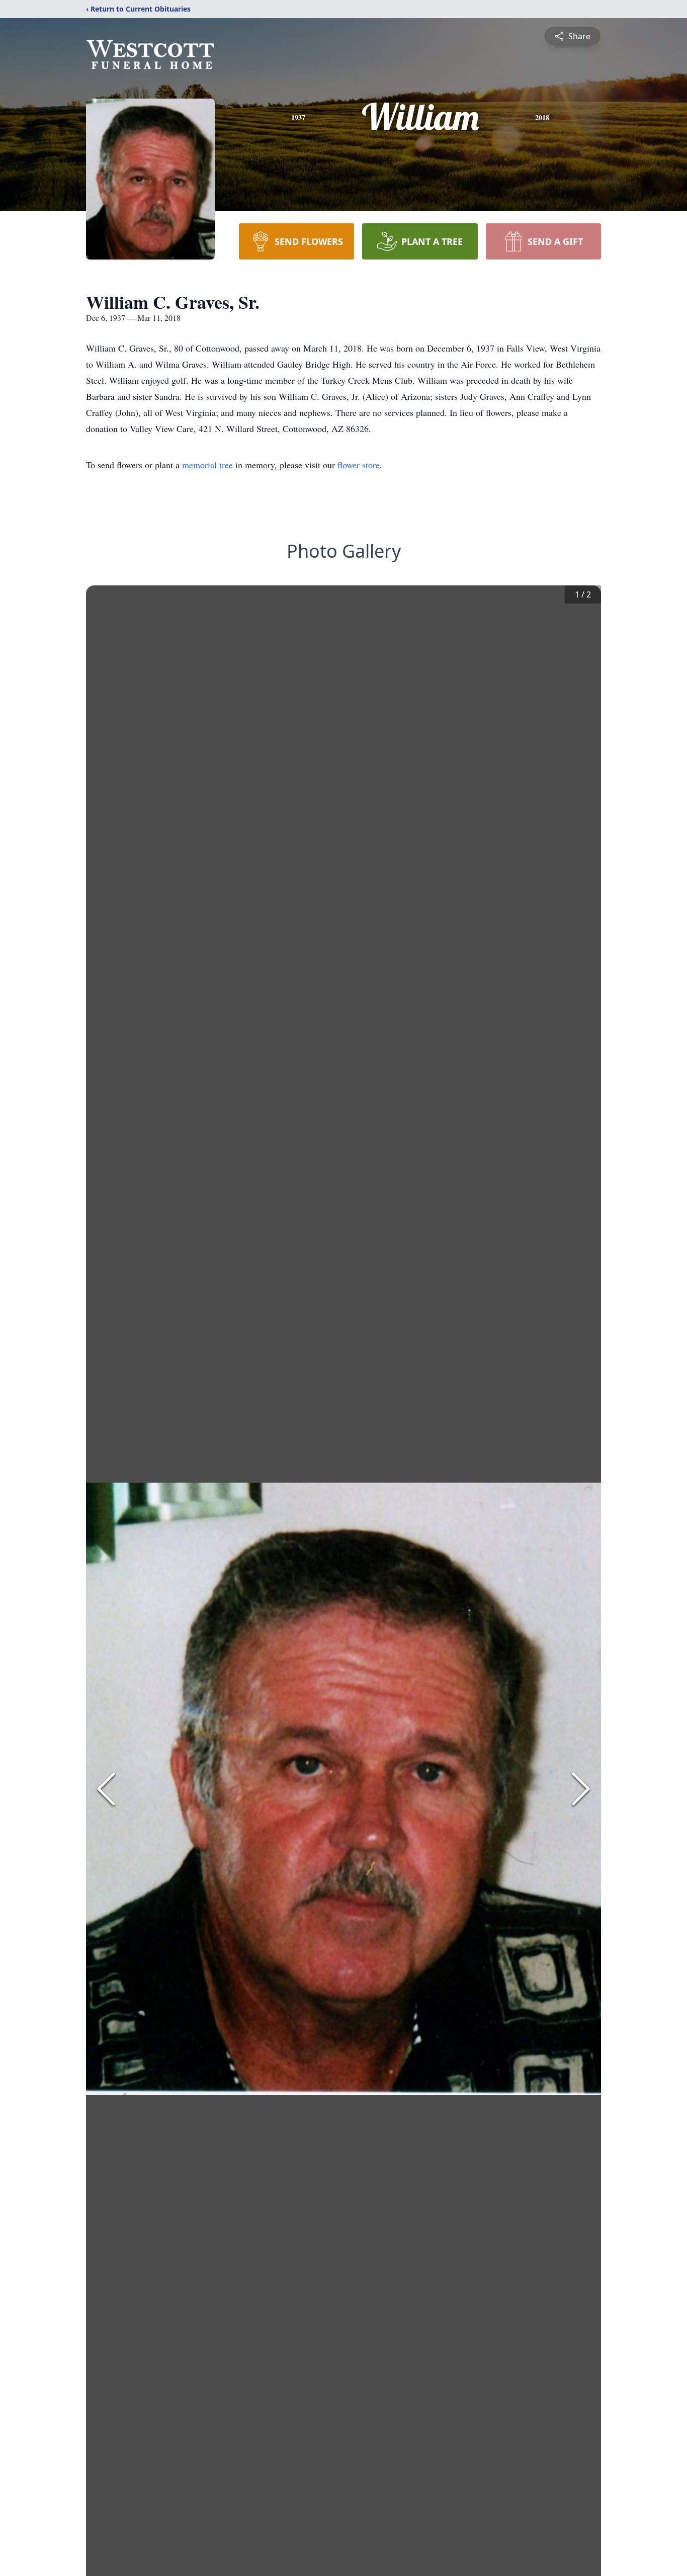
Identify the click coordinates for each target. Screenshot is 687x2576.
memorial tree (207, 465)
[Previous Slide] (106, 1789)
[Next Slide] (581, 1789)
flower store (359, 465)
